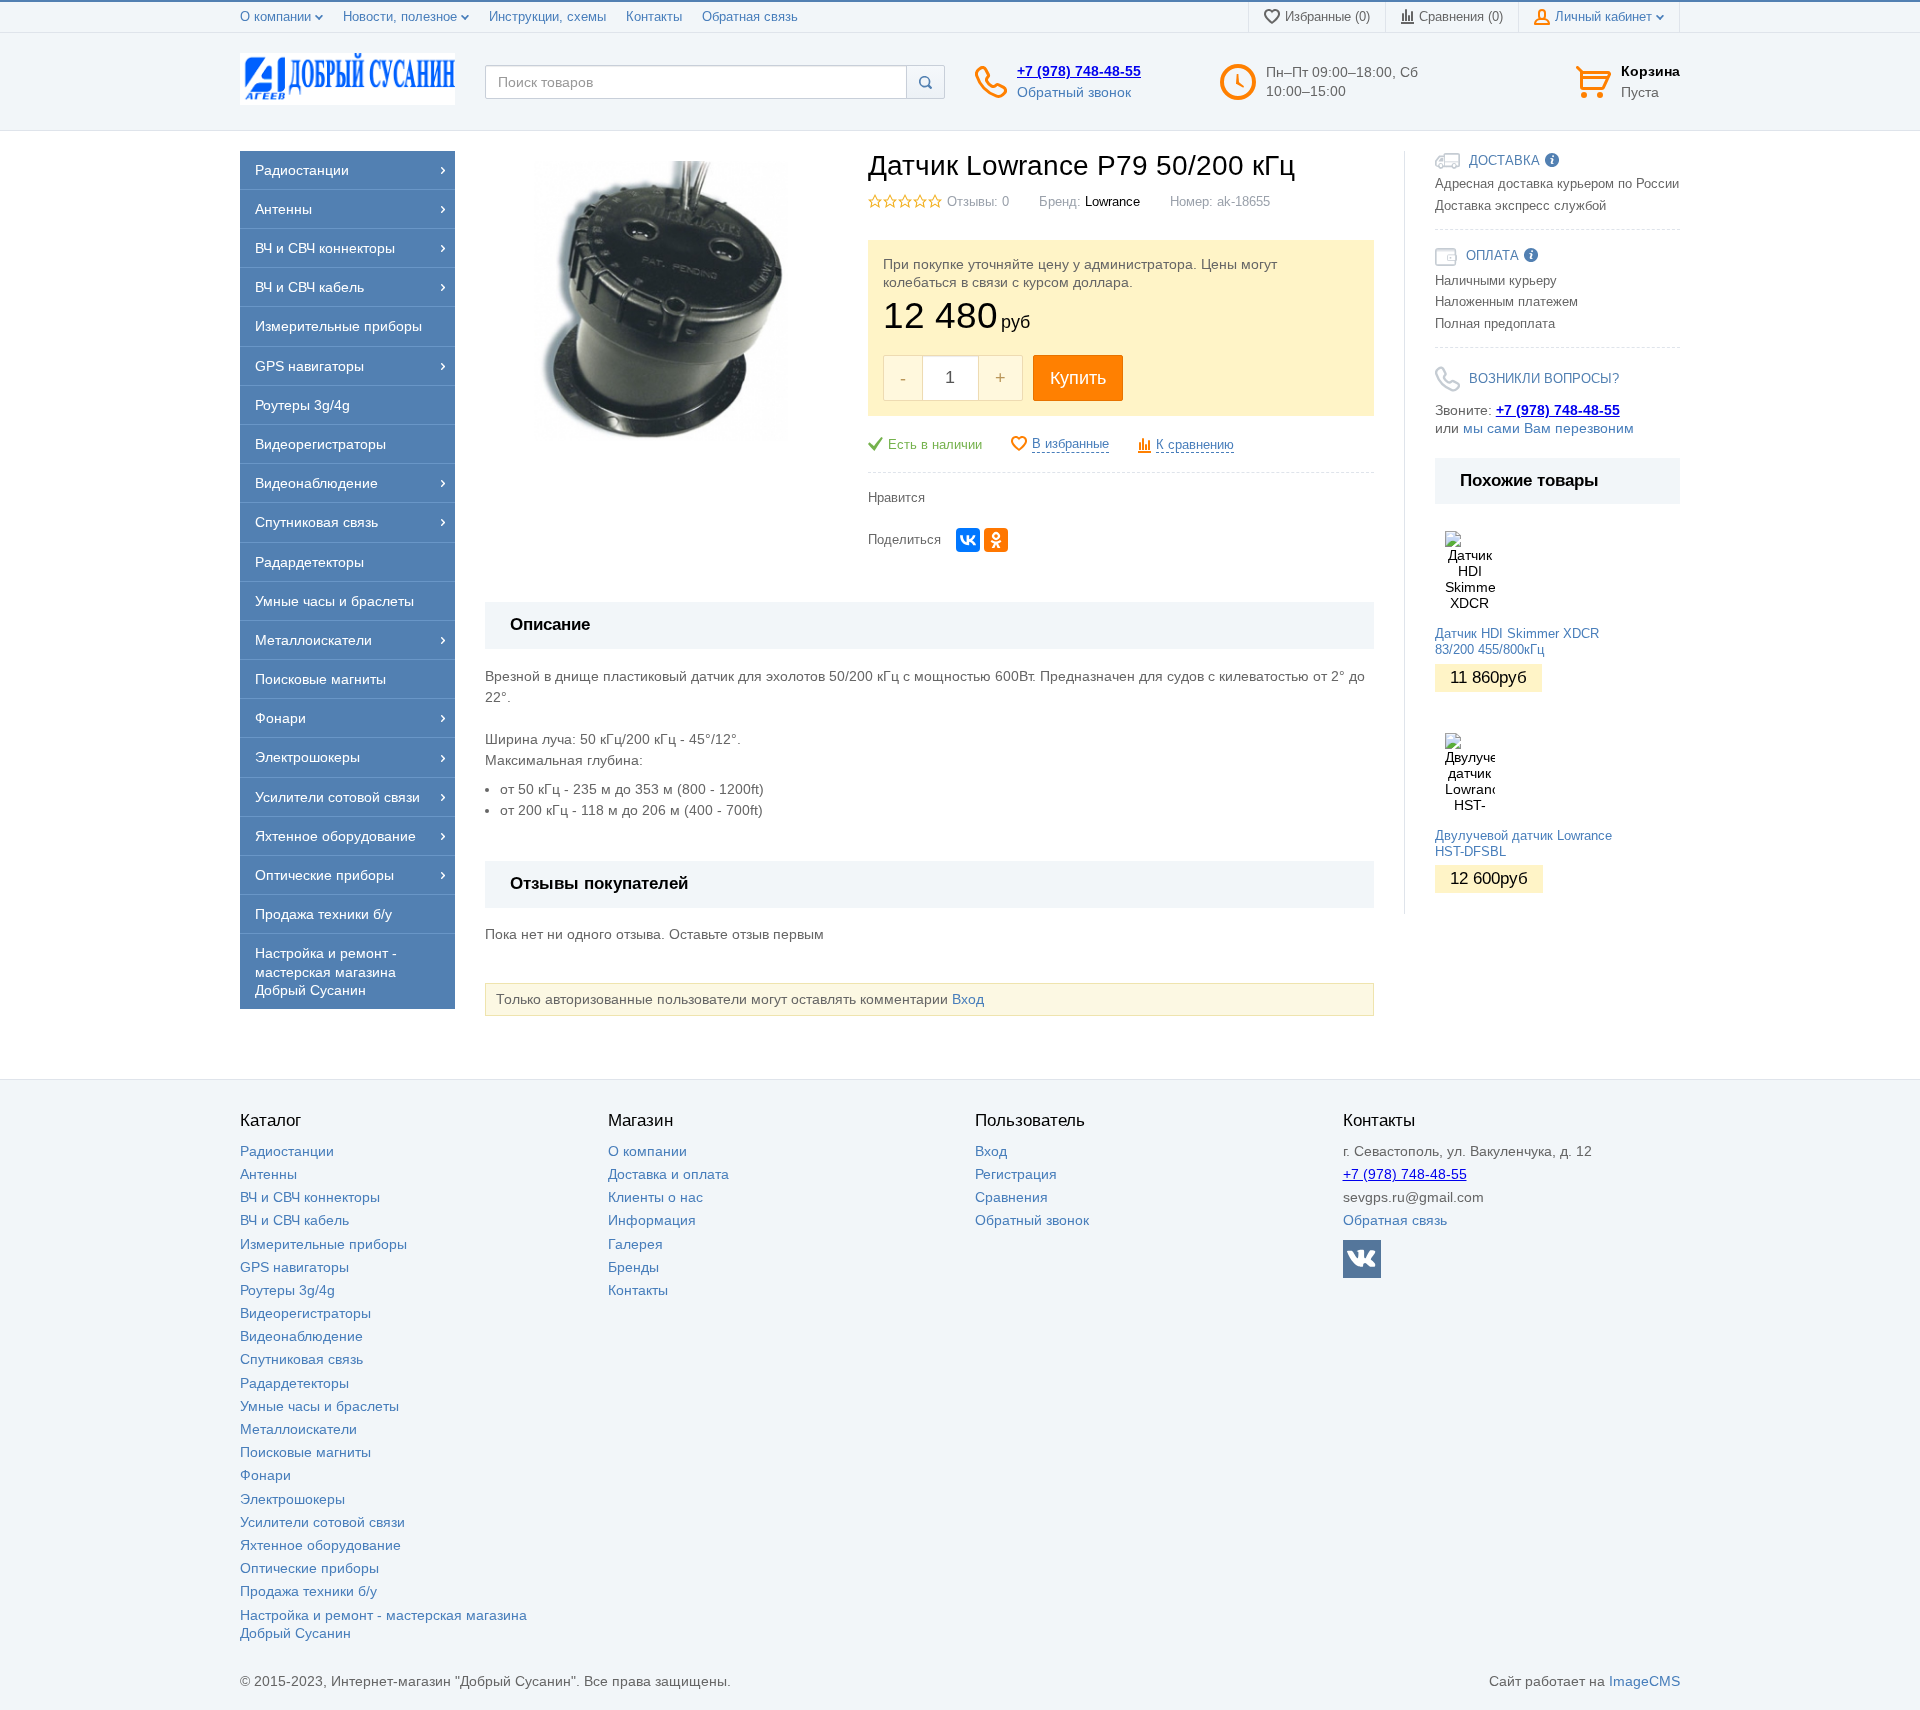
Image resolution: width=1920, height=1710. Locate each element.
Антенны (268, 1174)
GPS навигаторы (294, 1267)
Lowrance (1112, 202)
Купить (1078, 378)
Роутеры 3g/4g (287, 1290)
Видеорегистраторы (305, 1313)
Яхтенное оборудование (320, 1545)
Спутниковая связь (301, 1359)
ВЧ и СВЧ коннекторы (310, 1197)
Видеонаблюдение (301, 1336)
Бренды (633, 1267)
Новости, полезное (402, 17)
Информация (652, 1220)
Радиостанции (287, 1151)
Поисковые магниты (305, 1452)
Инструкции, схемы (547, 17)
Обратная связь (750, 17)
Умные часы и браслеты (319, 1406)
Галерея (635, 1244)
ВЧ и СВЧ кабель (294, 1220)
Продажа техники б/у (308, 1591)
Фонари (265, 1475)
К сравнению (1195, 445)
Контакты (654, 17)
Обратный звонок (1074, 92)
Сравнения (1011, 1197)
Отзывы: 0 (978, 202)
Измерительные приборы (323, 1244)
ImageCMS (1644, 1681)
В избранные (1070, 444)
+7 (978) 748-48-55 (1079, 71)
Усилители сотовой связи (322, 1522)
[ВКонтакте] (968, 540)
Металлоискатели (298, 1429)
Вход (968, 999)
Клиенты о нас (655, 1197)
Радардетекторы (294, 1383)
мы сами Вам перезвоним (1548, 428)
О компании (277, 17)
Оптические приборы (309, 1568)
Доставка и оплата (668, 1174)
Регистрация (1016, 1174)
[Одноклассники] (996, 540)
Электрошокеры (292, 1499)
